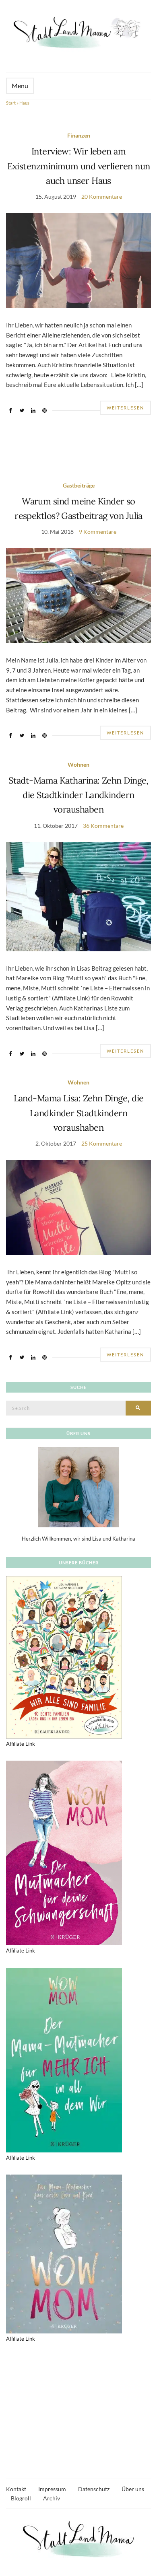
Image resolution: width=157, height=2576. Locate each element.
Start (11, 103)
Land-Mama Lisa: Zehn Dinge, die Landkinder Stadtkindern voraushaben (79, 1113)
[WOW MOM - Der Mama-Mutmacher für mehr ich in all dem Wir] (64, 2060)
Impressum (52, 2489)
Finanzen (79, 135)
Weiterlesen (125, 408)
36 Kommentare (103, 826)
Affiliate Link (21, 1744)
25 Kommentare (102, 1143)
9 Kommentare (98, 532)
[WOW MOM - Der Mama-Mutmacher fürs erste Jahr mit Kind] (64, 2253)
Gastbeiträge (79, 485)
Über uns (133, 2489)
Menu (20, 85)
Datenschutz (94, 2489)
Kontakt (16, 2489)
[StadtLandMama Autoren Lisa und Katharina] (78, 1487)
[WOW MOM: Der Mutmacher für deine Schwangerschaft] (64, 1852)
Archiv (52, 2498)
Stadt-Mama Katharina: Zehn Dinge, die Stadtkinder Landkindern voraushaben (78, 795)
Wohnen (78, 764)
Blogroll (21, 2498)
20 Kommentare (102, 196)
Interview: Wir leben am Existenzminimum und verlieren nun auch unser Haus (79, 166)
